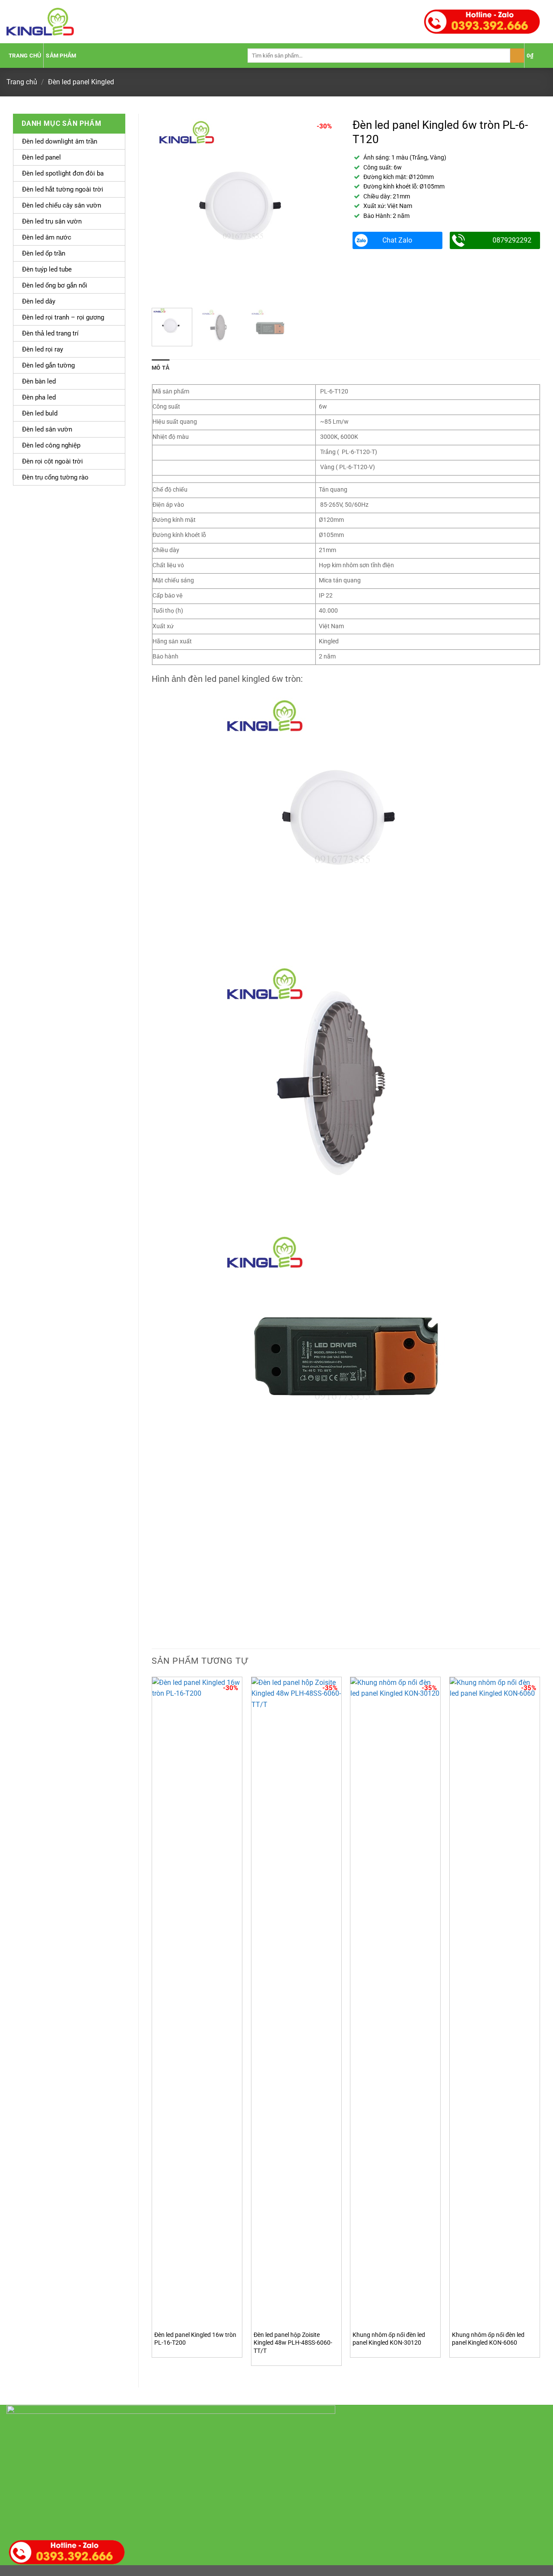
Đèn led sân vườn (47, 429)
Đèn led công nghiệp (51, 445)
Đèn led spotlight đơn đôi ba (63, 173)
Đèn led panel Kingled (81, 82)
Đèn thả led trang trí (50, 333)
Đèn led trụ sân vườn (52, 221)
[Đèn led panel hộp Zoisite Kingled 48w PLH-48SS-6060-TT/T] (296, 2001)
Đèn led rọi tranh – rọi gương (63, 317)
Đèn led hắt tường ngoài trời (63, 189)
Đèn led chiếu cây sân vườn (62, 205)
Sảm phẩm (61, 56)
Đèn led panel (41, 157)
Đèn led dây (39, 301)
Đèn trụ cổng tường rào (55, 477)
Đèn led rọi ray (43, 349)
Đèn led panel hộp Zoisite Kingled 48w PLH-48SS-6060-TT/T (293, 2343)
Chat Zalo (397, 240)
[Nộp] (517, 56)
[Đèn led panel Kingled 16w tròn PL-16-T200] (197, 2001)
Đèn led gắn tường (48, 365)
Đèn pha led (39, 397)
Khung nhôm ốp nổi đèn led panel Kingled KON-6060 (488, 2339)
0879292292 (512, 240)
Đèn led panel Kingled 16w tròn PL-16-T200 (195, 2339)
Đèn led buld (40, 413)
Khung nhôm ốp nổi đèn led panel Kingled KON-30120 (389, 2339)
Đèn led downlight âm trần (60, 141)
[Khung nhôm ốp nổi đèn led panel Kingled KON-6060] (495, 2001)
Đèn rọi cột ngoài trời (52, 461)
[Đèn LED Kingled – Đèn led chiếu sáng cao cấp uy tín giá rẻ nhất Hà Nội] (40, 22)
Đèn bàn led (39, 381)
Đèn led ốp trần (44, 253)
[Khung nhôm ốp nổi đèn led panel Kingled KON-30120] (395, 2001)
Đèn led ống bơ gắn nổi (55, 285)
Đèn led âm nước (47, 237)
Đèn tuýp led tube (47, 269)
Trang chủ (25, 56)
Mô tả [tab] (160, 368)
